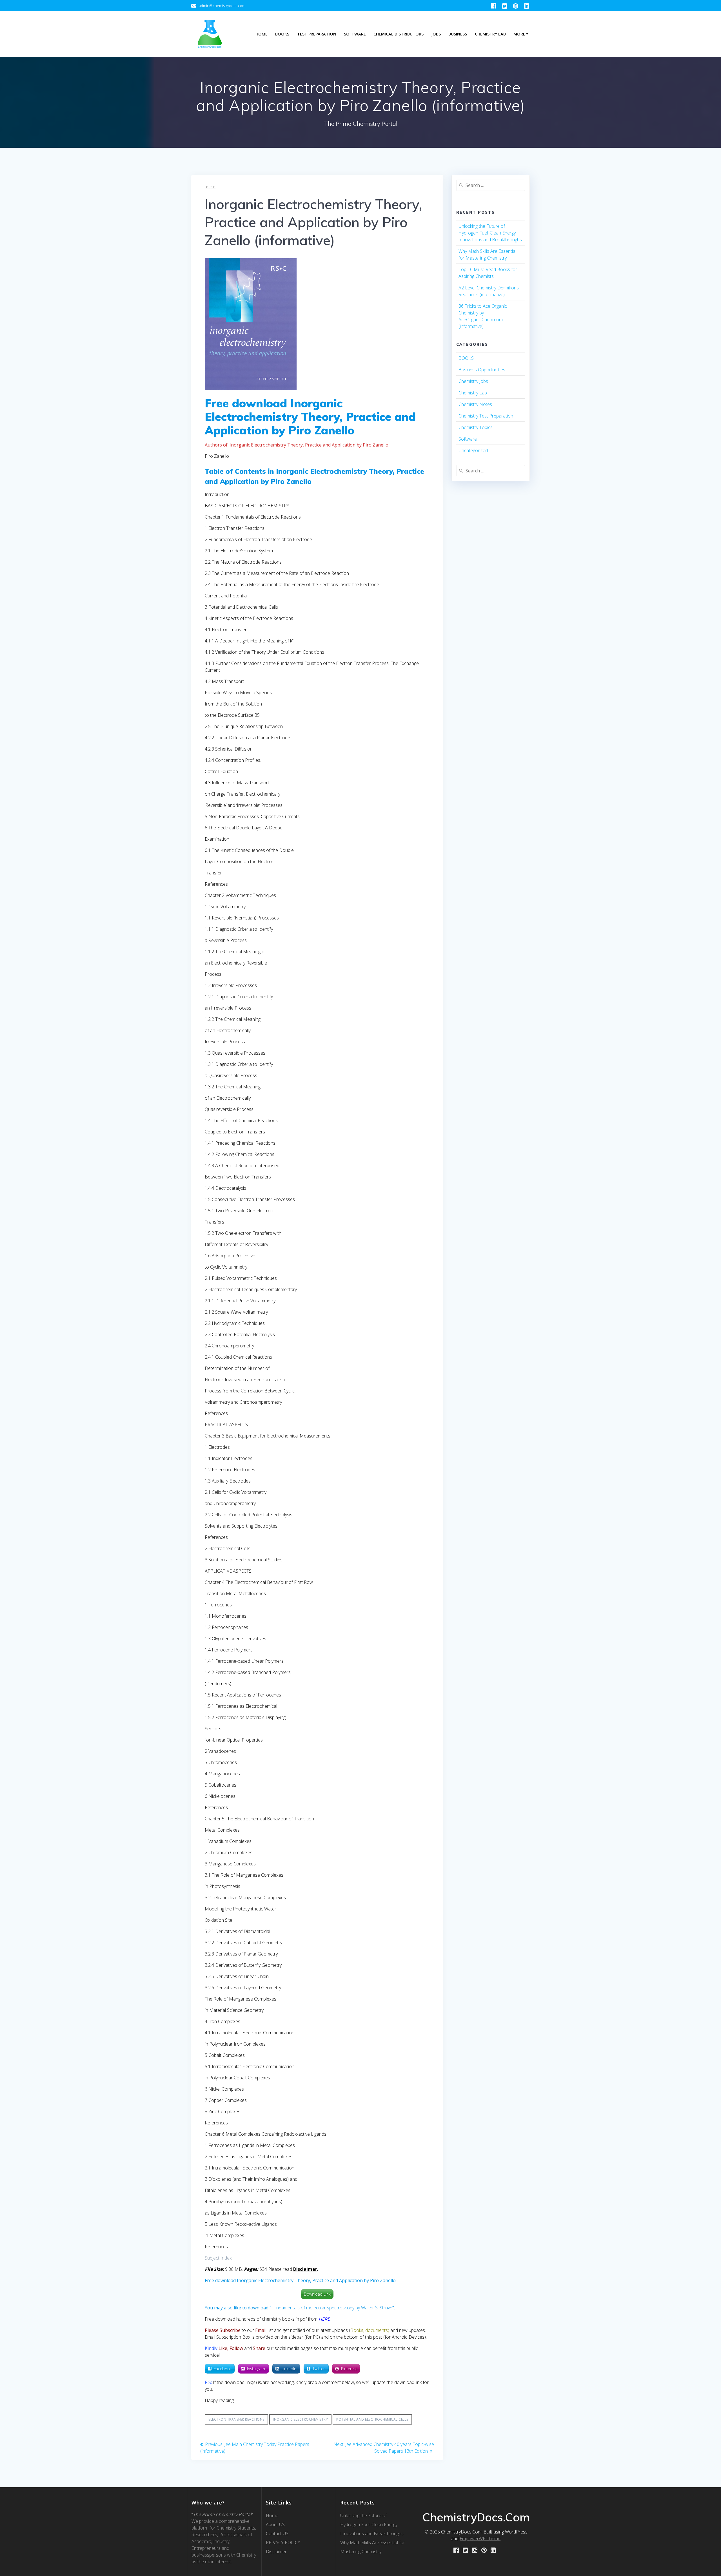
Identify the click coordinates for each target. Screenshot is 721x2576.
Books (282, 34)
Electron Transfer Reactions (236, 2419)
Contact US (277, 2533)
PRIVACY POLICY (283, 2542)
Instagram (257, 2369)
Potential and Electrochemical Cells (372, 2419)
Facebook (223, 2369)
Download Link (317, 2294)
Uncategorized (473, 450)
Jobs (436, 34)
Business (458, 34)
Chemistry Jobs (473, 381)
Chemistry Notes (475, 404)
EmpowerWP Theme (480, 2539)
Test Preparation (317, 34)
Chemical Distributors (399, 34)
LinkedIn (289, 2369)
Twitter (319, 2369)
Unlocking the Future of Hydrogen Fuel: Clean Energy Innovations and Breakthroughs (490, 233)
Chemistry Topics (476, 427)
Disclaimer (276, 2552)
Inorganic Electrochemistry (300, 2419)
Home (262, 34)
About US (275, 2524)
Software (355, 34)
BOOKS (211, 187)
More (519, 34)
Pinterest (349, 2369)
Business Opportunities (482, 370)
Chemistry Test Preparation (486, 416)
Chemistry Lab (490, 34)
